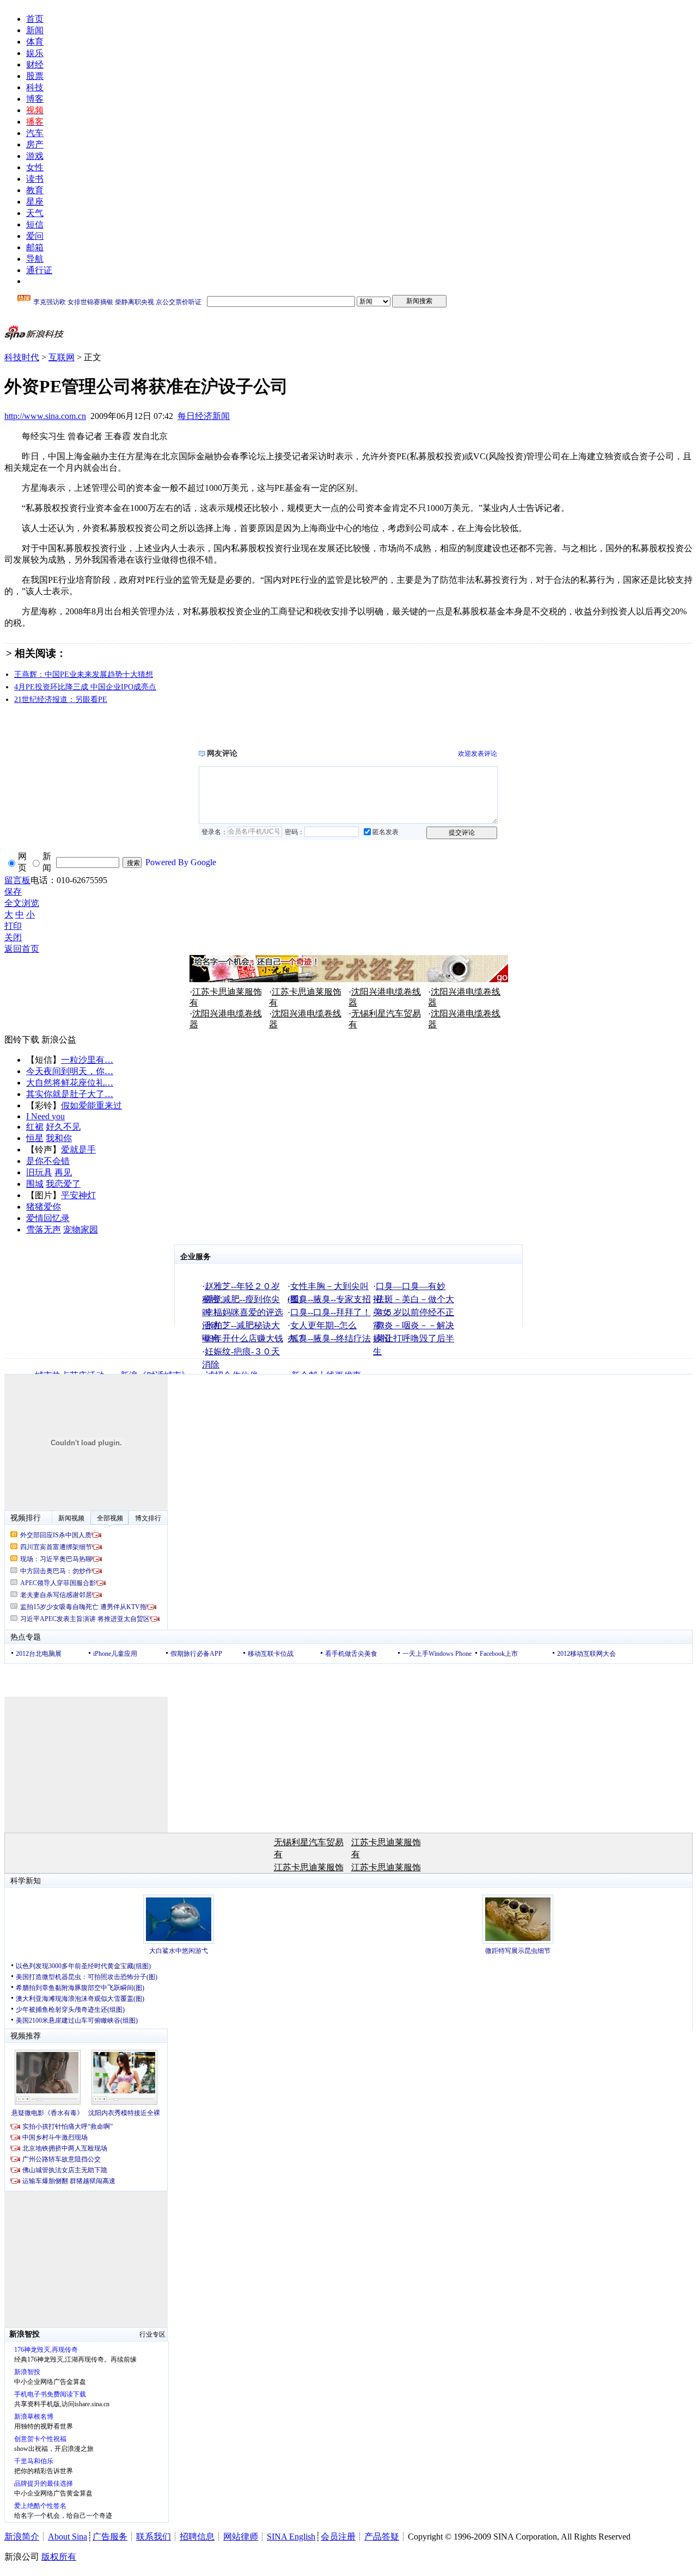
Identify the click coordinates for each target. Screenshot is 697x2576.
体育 (35, 42)
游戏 (35, 156)
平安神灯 (78, 1195)
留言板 (17, 880)
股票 (35, 76)
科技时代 (22, 357)
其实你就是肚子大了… (70, 1094)
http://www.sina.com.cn (45, 416)
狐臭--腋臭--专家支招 (331, 1299)
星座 (35, 202)
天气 (35, 213)
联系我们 (154, 2537)
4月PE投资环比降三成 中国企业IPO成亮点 (85, 687)
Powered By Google (181, 862)
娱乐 (35, 53)
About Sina (68, 2537)
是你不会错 (48, 1161)
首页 (35, 19)
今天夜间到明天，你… (70, 1071)
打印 (13, 926)
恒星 (35, 1138)
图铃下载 (22, 1040)
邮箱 (35, 247)
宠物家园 (81, 1230)
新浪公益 (59, 1040)
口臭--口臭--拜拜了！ (331, 1312)
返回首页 (22, 949)
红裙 (35, 1127)
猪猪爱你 (44, 1207)
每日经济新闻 (204, 416)
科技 (35, 87)
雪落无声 (44, 1230)
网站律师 (241, 2537)
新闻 (35, 30)
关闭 (13, 937)
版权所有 (59, 2557)
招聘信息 (197, 2537)
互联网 (62, 357)
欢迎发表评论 (478, 754)
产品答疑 (382, 2537)
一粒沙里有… (87, 1060)
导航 (35, 259)
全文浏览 (22, 903)
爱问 (35, 236)
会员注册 (338, 2537)
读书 (35, 179)
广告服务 (110, 2537)
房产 (35, 144)
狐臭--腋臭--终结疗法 (331, 1338)
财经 (35, 64)
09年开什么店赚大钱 (244, 1338)
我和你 (59, 1138)
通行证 (39, 270)
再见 (63, 1172)
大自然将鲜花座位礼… (70, 1083)
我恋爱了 (63, 1184)
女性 (35, 167)
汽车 (35, 133)
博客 (35, 99)
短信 (35, 224)
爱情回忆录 (48, 1218)
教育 (35, 190)
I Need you (45, 1116)
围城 (35, 1184)
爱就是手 (78, 1150)
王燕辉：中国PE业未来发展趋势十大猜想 (84, 674)
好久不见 (63, 1127)
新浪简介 (22, 2537)
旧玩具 (39, 1172)
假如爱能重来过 (91, 1105)
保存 (13, 892)
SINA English (291, 2537)
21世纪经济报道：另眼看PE (61, 700)
